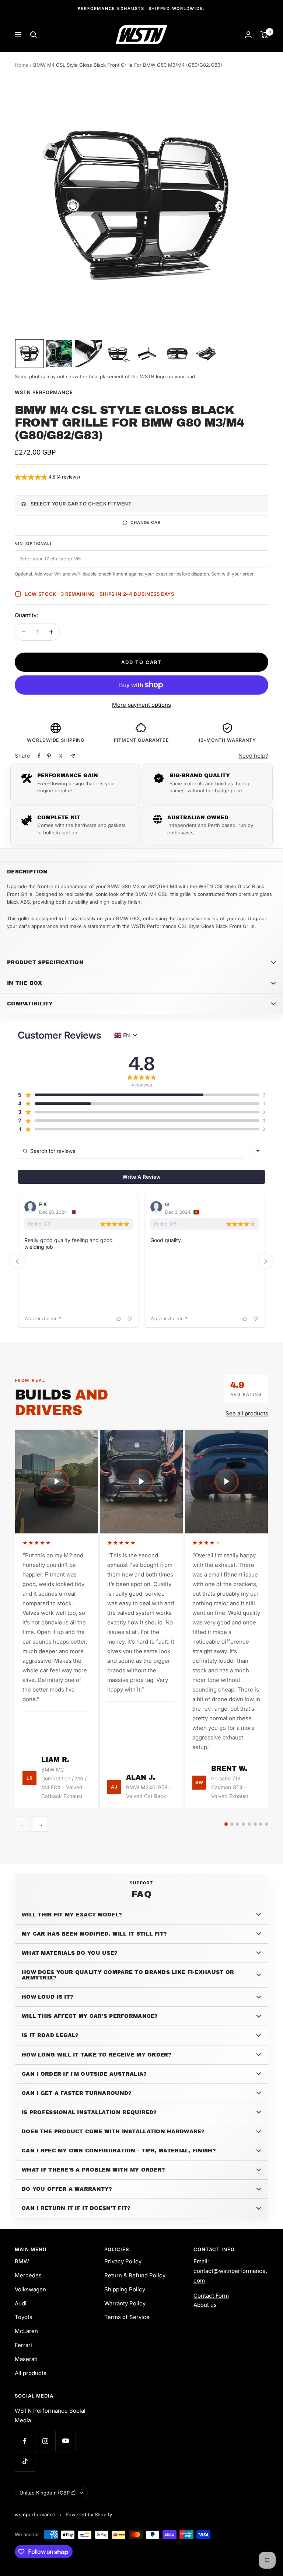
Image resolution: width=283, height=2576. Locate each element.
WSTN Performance (44, 392)
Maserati (26, 2359)
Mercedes (28, 2275)
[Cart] (264, 35)
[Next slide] (266, 1261)
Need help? (253, 756)
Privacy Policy (123, 2261)
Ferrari (23, 2345)
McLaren (26, 2331)
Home (22, 65)
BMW (22, 2261)
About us (205, 2305)
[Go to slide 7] (261, 1824)
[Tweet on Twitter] (61, 756)
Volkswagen (30, 2289)
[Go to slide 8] (267, 1824)
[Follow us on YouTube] (65, 2441)
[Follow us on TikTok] (25, 2461)
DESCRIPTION (27, 872)
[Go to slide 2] (232, 1824)
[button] (47, 478)
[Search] (34, 35)
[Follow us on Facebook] (25, 2441)
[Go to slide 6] (255, 1824)
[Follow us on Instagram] (45, 2441)
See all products (247, 1413)
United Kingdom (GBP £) (48, 2493)
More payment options (141, 705)
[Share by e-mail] (73, 756)
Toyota (24, 2317)
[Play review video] (57, 1482)
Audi (21, 2303)
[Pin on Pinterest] (49, 756)
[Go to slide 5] (249, 1824)
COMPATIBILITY (30, 1004)
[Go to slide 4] (243, 1824)
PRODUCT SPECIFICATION (45, 962)
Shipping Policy (125, 2289)
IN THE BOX (25, 983)
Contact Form (211, 2296)
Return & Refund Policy (135, 2275)
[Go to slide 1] (226, 1824)
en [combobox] (127, 1035)
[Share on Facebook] (39, 756)
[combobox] (258, 1151)
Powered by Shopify (89, 2514)
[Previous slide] (17, 1261)
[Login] (248, 34)
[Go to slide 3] (237, 1824)
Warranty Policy (125, 2303)
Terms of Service (127, 2317)
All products (31, 2373)
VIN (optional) (33, 543)
